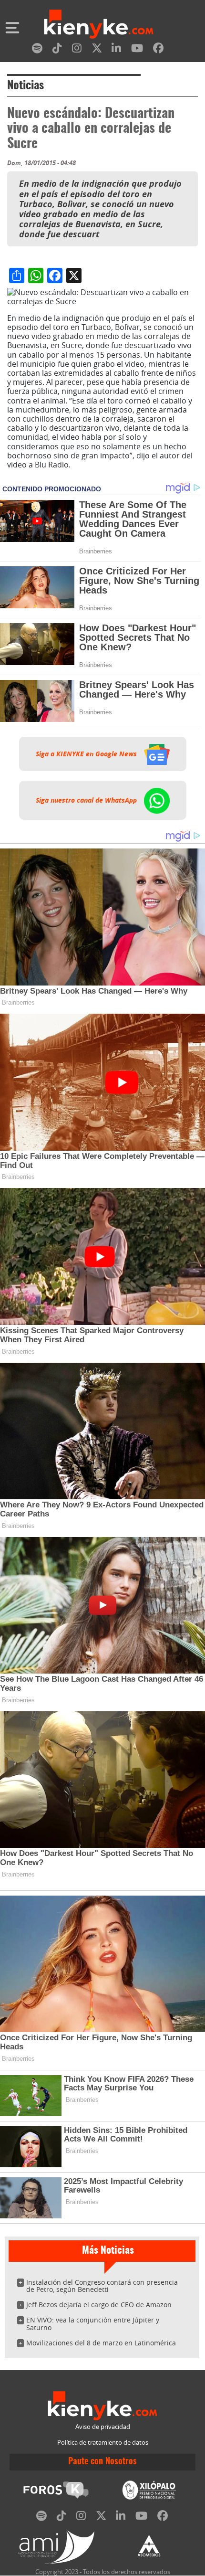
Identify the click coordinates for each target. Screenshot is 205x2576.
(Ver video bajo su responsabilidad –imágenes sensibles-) (102, 469)
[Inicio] (99, 25)
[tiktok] (57, 50)
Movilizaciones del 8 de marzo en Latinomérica (101, 2343)
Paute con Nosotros (102, 2462)
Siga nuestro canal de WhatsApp (87, 800)
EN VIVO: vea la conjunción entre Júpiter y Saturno (93, 2324)
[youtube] (137, 50)
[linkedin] (116, 50)
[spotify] (37, 50)
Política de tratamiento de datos (103, 2443)
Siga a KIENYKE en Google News (87, 754)
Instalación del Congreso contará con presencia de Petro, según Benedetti (102, 2286)
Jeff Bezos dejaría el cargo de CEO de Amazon (99, 2305)
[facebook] (158, 50)
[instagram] (77, 50)
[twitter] (97, 50)
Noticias (26, 86)
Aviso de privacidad (103, 2427)
